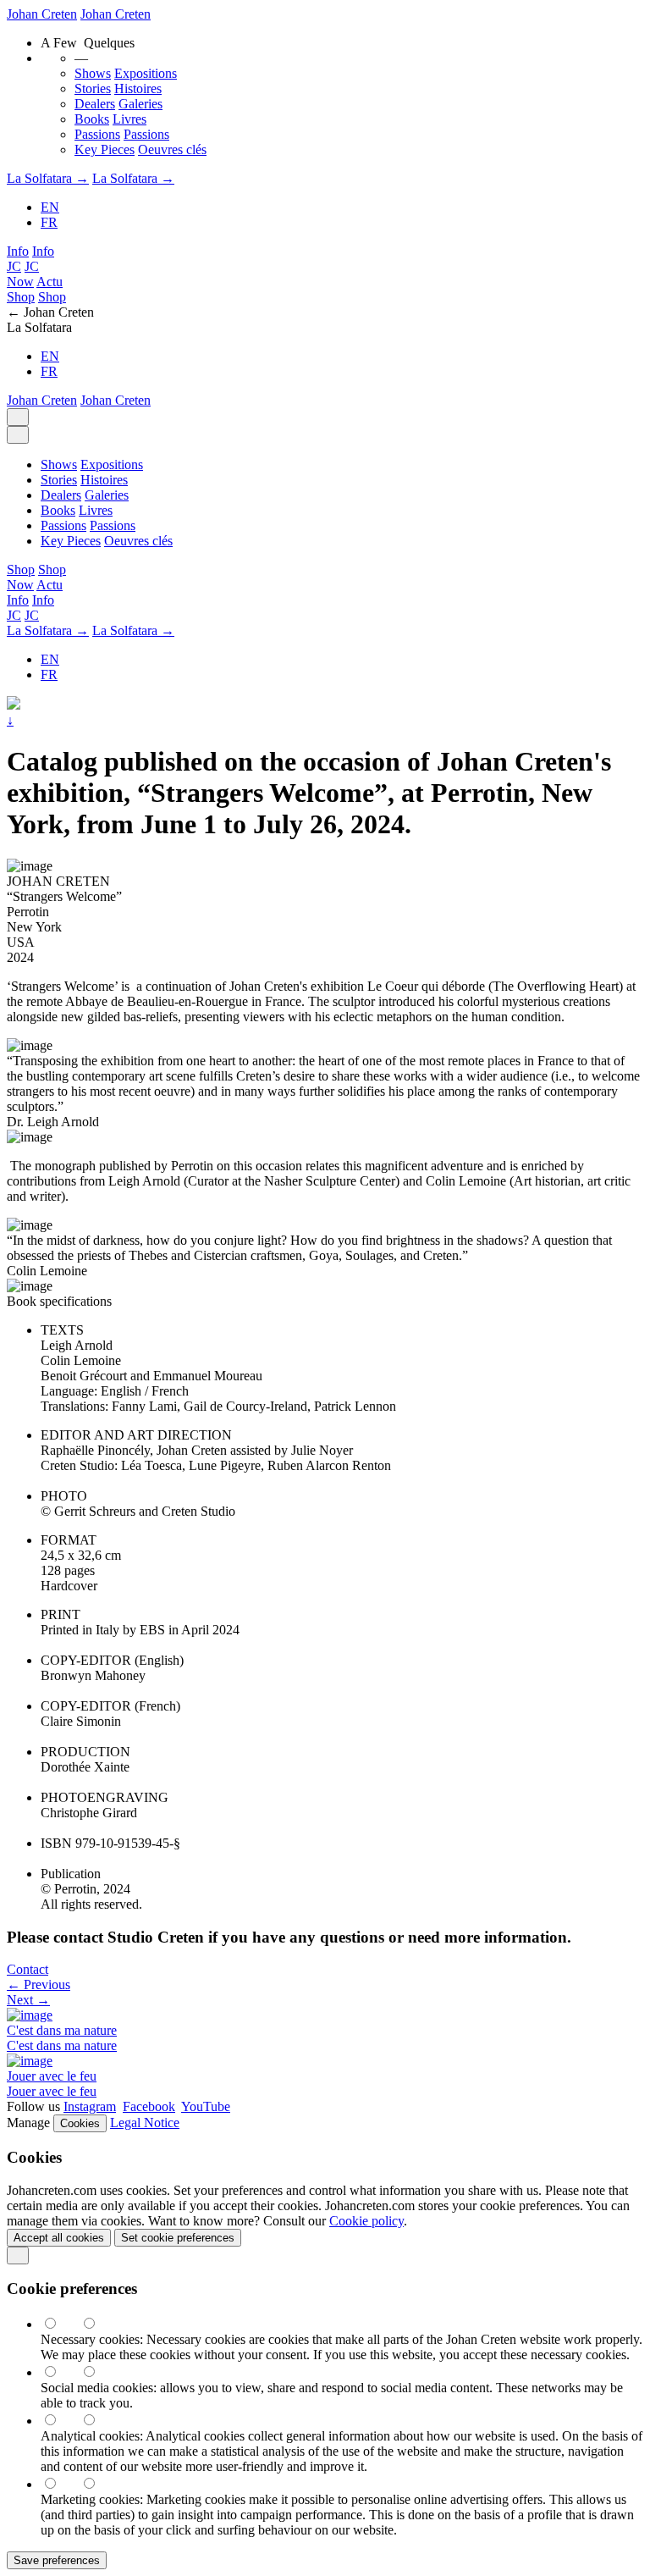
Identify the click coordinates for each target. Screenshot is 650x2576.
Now (20, 282)
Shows (93, 73)
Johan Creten (42, 14)
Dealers (95, 104)
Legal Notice (145, 2123)
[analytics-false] (97, 2421)
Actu (50, 282)
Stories (93, 88)
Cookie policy (366, 2221)
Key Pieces (105, 149)
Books (92, 119)
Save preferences (57, 2560)
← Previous (39, 1985)
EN (50, 207)
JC (14, 266)
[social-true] (60, 2372)
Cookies (80, 2123)
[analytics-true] (60, 2421)
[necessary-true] (60, 2324)
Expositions (146, 73)
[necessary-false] (97, 2324)
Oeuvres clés (172, 149)
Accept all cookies (59, 2238)
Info (18, 251)
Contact (28, 1969)
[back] (18, 2255)
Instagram (90, 2106)
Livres (129, 119)
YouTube (206, 2106)
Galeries (140, 104)
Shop (21, 297)
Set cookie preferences (178, 2238)
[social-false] (97, 2372)
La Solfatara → (48, 178)
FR (49, 222)
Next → (28, 2000)
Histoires (138, 88)
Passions (97, 134)
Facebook (149, 2106)
